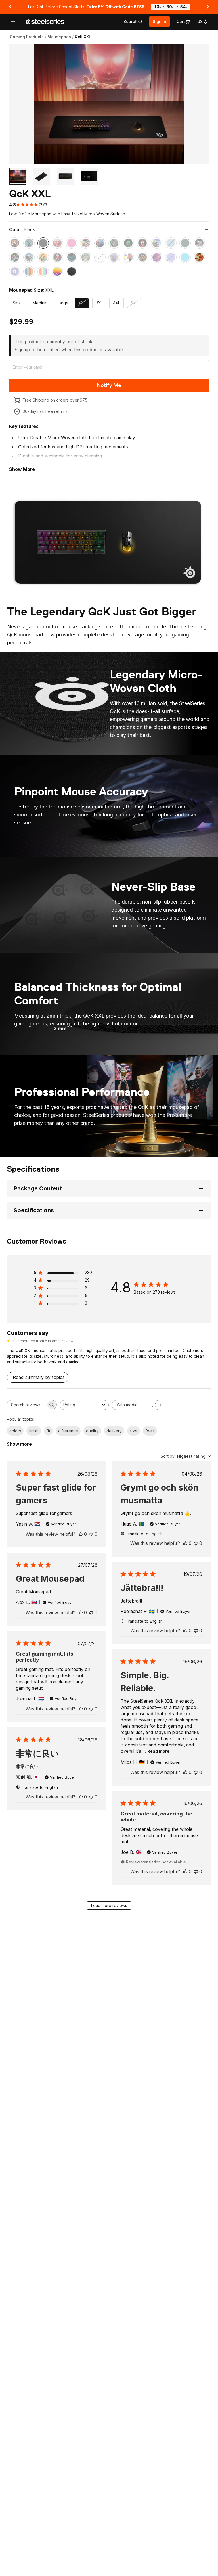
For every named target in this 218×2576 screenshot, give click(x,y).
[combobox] (84, 1405)
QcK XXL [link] (83, 37)
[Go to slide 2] (41, 176)
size (134, 1431)
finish (34, 1431)
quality (92, 1431)
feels (150, 1431)
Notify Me (109, 385)
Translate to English (144, 1534)
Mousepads (59, 37)
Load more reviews (109, 1905)
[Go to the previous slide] (10, 7)
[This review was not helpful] (91, 1534)
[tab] (133, 22)
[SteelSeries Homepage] (45, 22)
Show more (19, 1444)
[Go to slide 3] (65, 176)
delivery (114, 1431)
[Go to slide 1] (18, 176)
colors (15, 1431)
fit (48, 1431)
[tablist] (133, 22)
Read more (158, 1751)
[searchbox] (27, 1405)
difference (68, 1431)
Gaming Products (27, 37)
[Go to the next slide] (208, 7)
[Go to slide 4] (89, 176)
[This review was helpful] (81, 1534)
